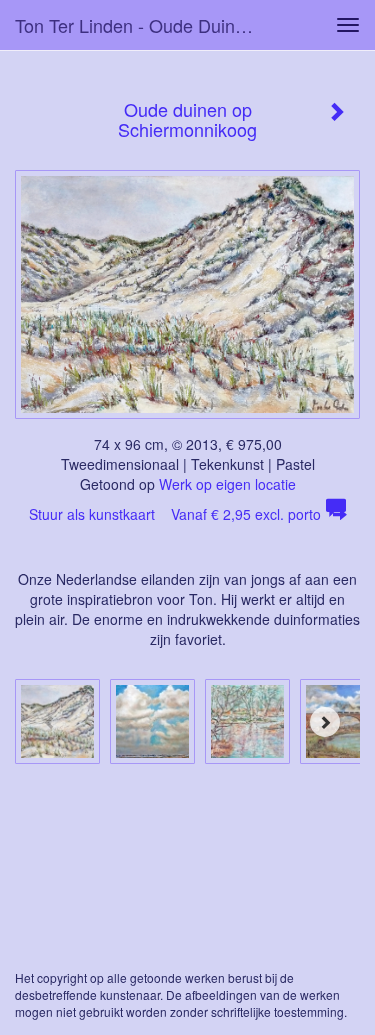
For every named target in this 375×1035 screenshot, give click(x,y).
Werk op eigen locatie (227, 484)
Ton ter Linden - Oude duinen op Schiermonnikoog (143, 25)
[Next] (325, 722)
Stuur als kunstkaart (175, 514)
